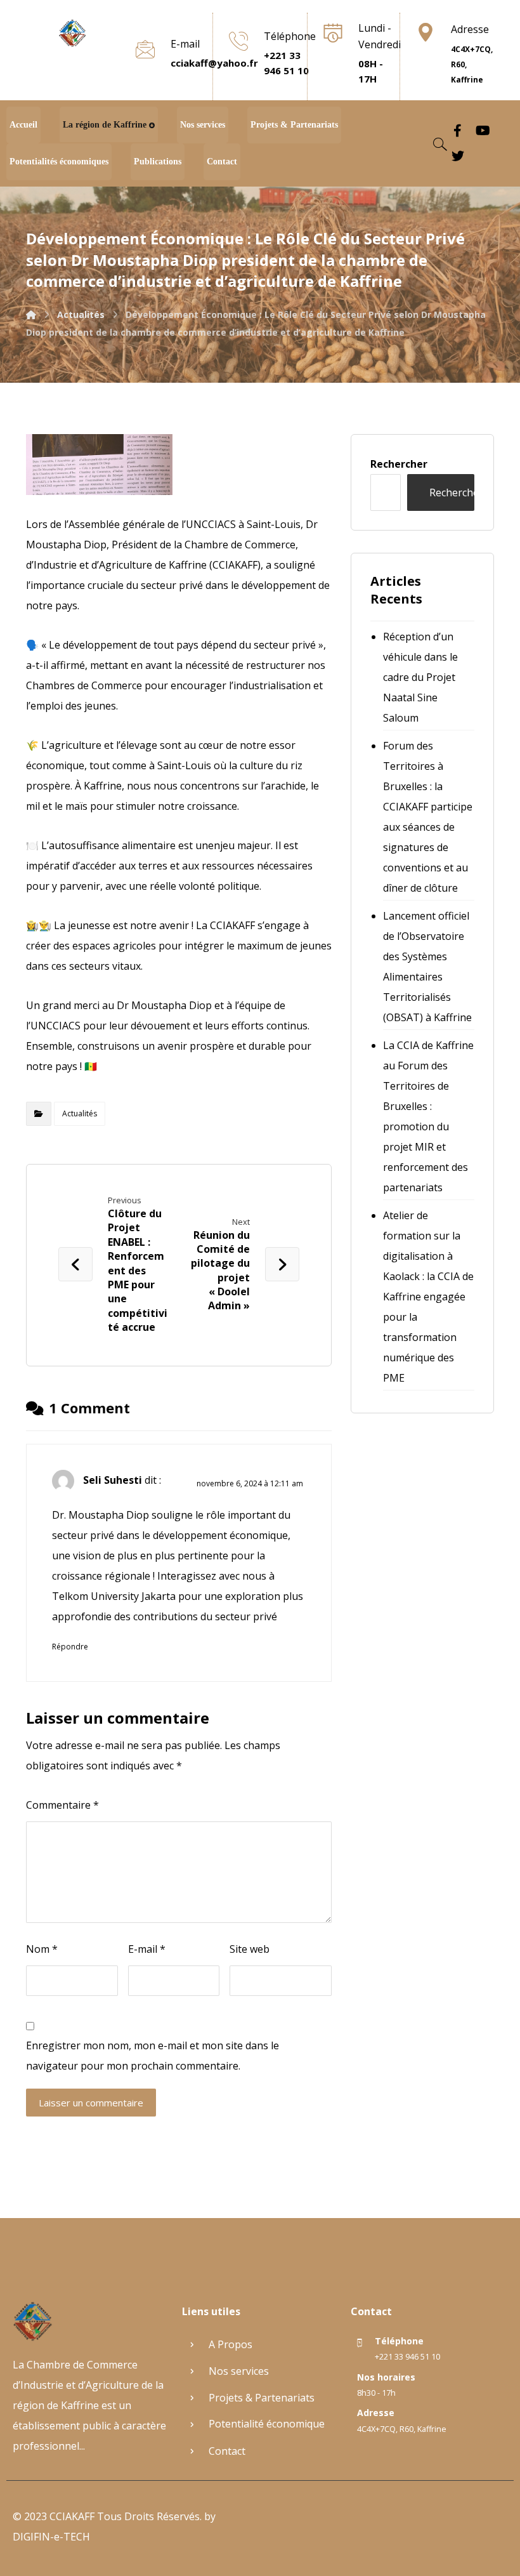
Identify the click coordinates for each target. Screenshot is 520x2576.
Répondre (70, 1647)
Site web (250, 1949)
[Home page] (31, 314)
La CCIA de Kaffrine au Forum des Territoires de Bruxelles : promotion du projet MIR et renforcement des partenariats (428, 1116)
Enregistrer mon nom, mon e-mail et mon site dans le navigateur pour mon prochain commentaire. (153, 2056)
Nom (42, 1949)
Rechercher (399, 464)
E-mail (147, 1949)
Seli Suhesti (113, 1480)
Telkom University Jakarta (114, 1596)
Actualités (80, 1113)
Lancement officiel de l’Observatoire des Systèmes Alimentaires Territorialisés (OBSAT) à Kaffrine (427, 967)
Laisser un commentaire (91, 2103)
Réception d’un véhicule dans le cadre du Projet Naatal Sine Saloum (420, 677)
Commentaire (62, 1805)
